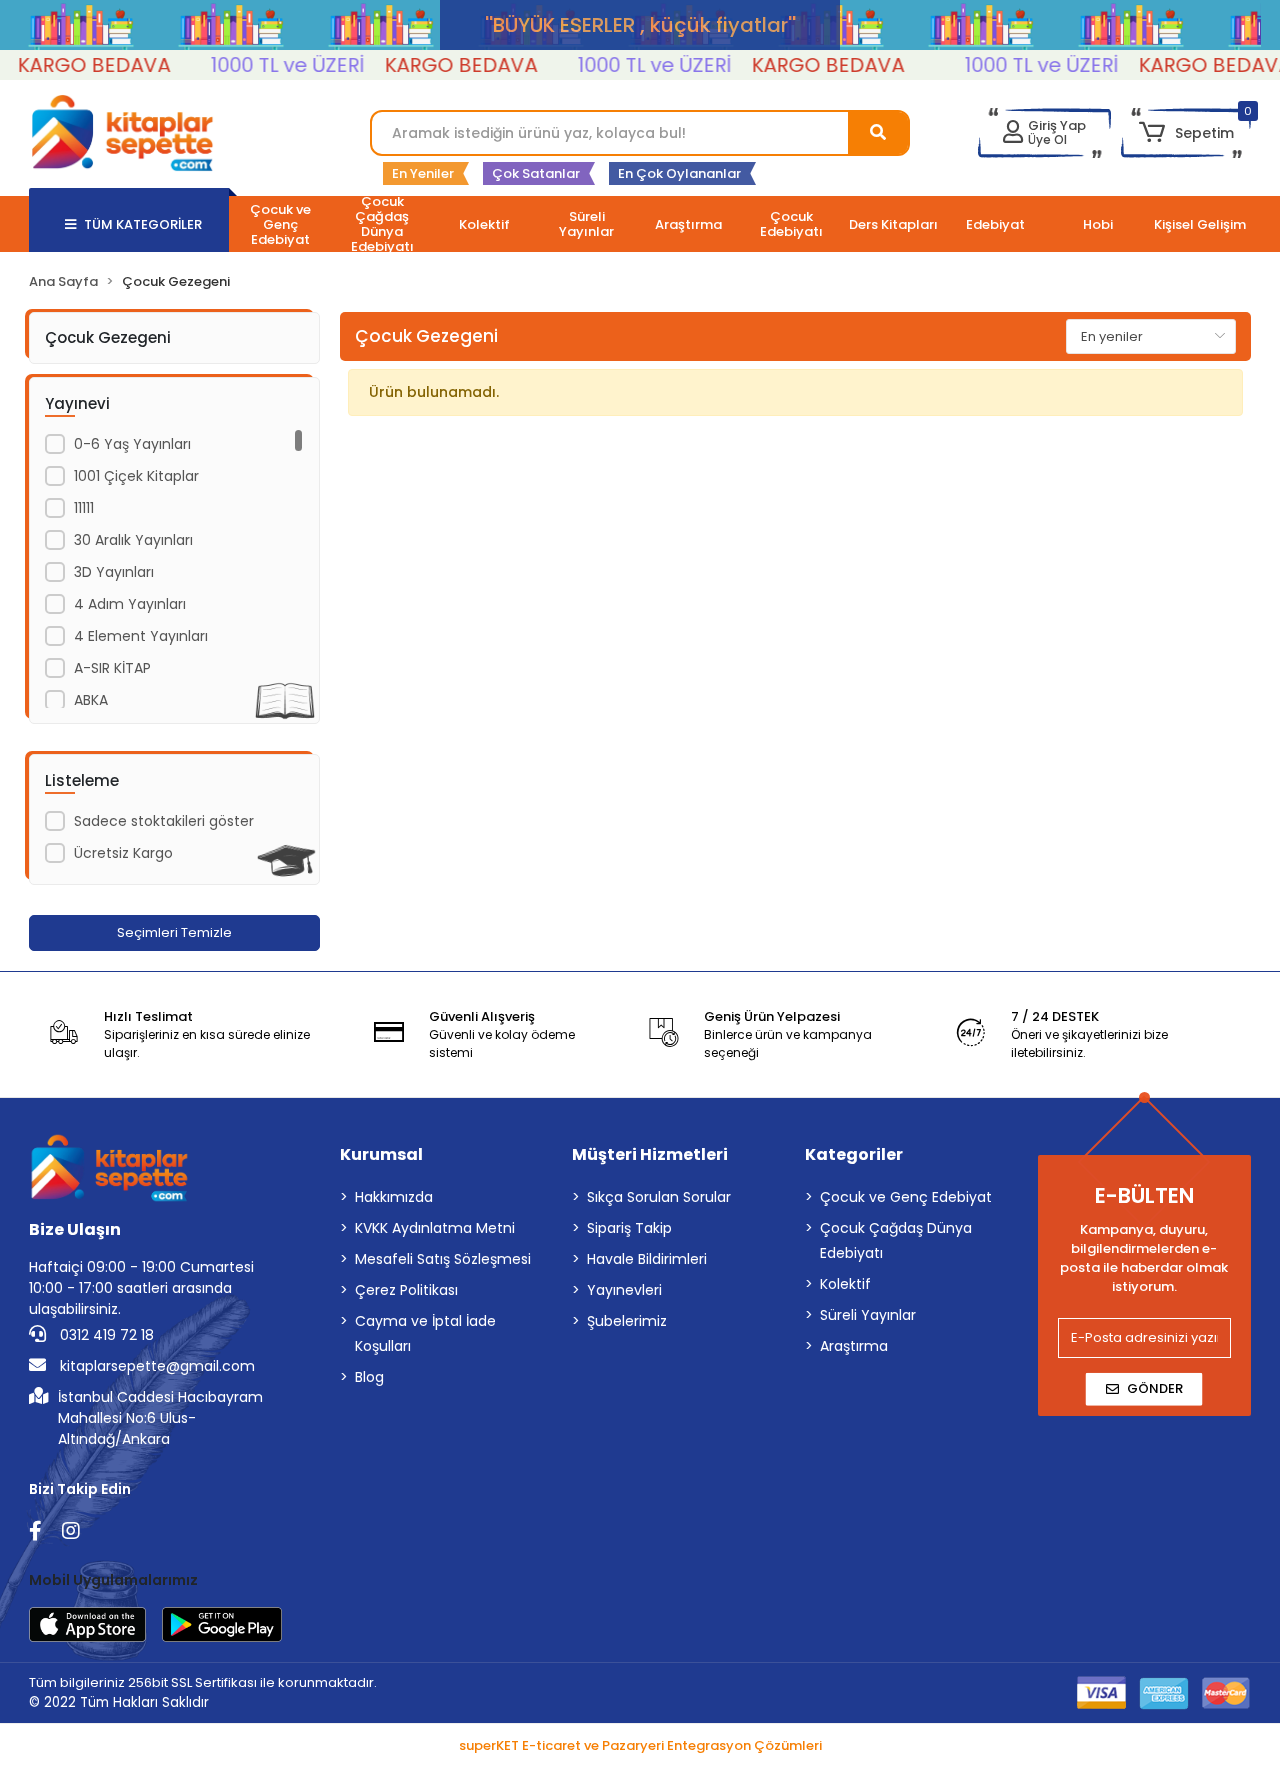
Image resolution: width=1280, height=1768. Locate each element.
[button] (1185, 133)
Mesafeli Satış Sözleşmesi (443, 1259)
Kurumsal (381, 1154)
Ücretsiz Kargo (123, 853)
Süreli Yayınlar (868, 1315)
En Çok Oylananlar (679, 173)
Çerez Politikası (406, 1290)
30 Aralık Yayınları (133, 540)
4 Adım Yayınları (130, 604)
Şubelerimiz (627, 1321)
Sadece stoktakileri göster (164, 821)
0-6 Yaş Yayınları (132, 444)
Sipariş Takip (629, 1228)
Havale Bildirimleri (647, 1259)
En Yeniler (423, 173)
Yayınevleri (624, 1290)
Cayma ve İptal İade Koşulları (425, 1333)
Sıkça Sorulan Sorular (659, 1197)
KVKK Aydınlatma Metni (435, 1228)
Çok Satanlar (536, 173)
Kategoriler (854, 1154)
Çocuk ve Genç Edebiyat (906, 1197)
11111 (84, 508)
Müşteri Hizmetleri (650, 1154)
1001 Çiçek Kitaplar (136, 476)
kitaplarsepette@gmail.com (155, 1366)
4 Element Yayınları (141, 636)
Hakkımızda (394, 1197)
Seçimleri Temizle (174, 932)
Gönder (1155, 1388)
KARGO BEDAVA (439, 65)
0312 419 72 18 (105, 1335)
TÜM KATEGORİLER (143, 224)
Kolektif (845, 1284)
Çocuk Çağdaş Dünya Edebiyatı (896, 1240)
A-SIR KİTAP (112, 668)
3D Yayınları (114, 572)
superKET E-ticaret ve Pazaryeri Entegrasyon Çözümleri (640, 1745)
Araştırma (854, 1346)
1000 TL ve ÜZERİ (266, 65)
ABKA (91, 700)
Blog (369, 1377)
